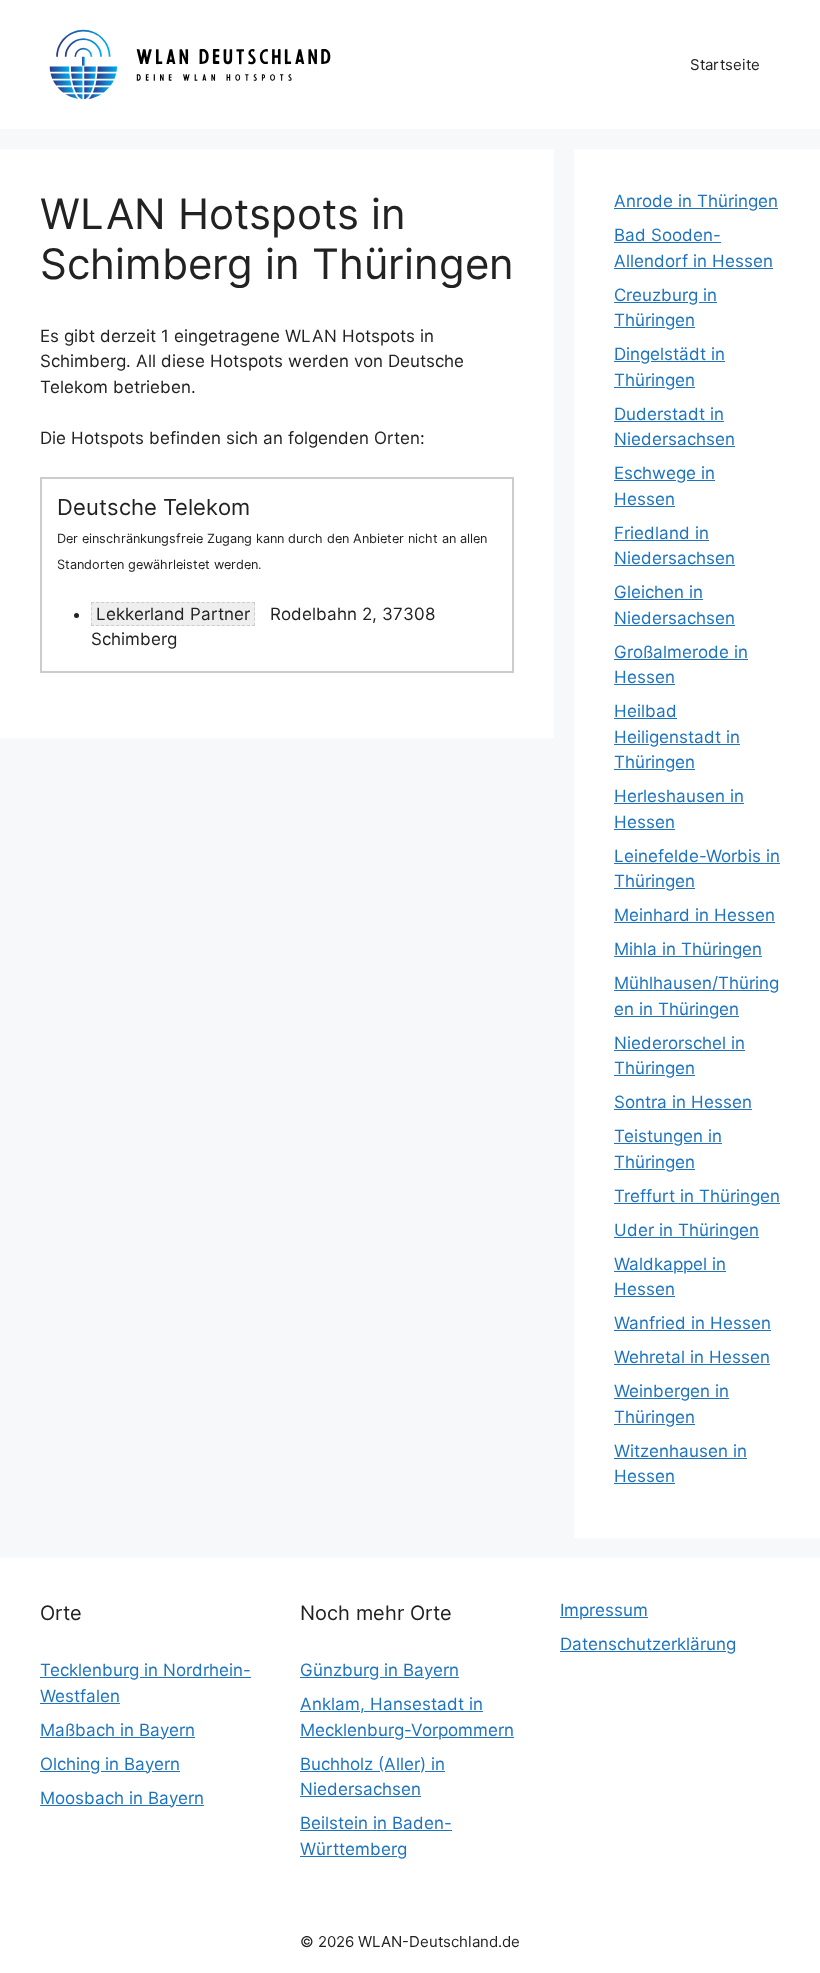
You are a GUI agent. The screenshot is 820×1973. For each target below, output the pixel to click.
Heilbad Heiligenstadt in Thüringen (677, 736)
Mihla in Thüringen (688, 949)
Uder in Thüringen (686, 1230)
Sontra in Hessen (683, 1102)
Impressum (604, 1610)
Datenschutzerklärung (648, 1644)
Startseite (725, 64)
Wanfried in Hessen (692, 1323)
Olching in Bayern (110, 1764)
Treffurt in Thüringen (697, 1196)
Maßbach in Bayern (117, 1730)
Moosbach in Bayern (122, 1798)
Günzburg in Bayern (379, 1670)
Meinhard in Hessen (694, 915)
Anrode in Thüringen (696, 201)
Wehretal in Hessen (692, 1357)
